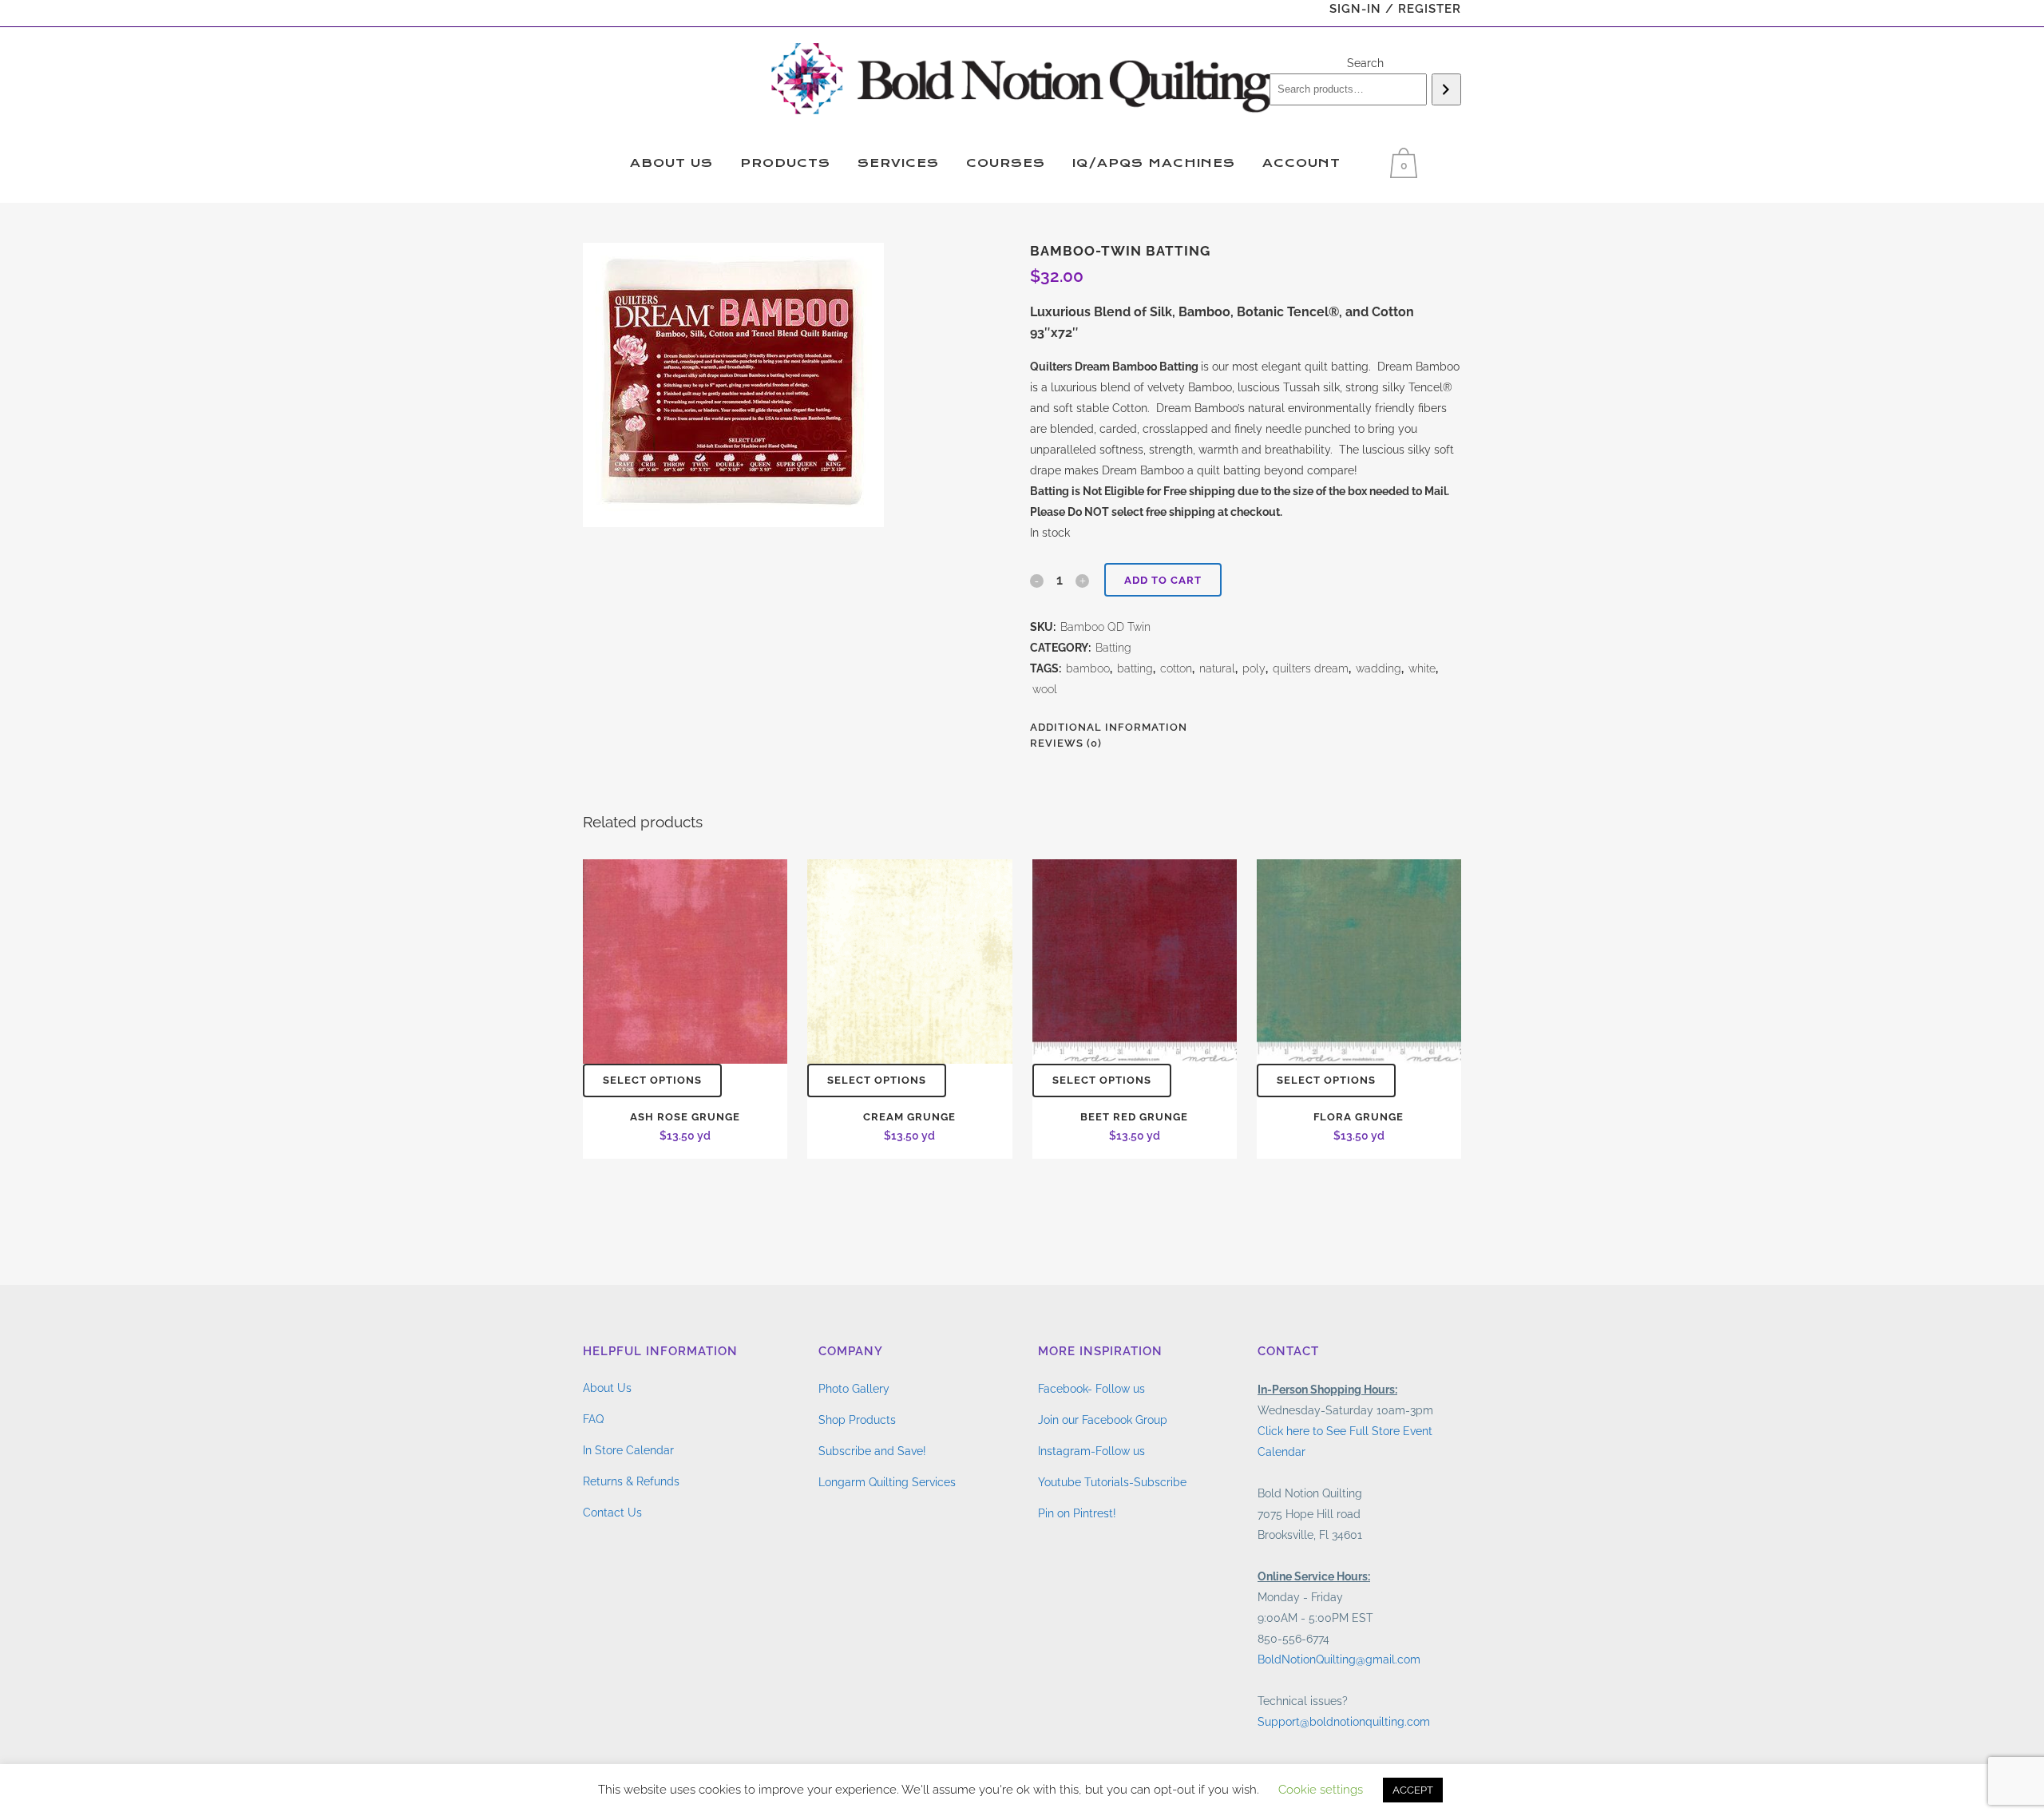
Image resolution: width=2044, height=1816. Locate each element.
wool (1045, 689)
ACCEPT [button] (1413, 1790)
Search (1365, 63)
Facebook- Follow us (1091, 1389)
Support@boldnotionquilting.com (1344, 1722)
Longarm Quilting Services (887, 1482)
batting (1135, 668)
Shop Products (857, 1420)
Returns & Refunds (631, 1481)
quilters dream (1311, 668)
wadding (1379, 668)
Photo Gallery (854, 1389)
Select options (652, 1080)
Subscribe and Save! (872, 1451)
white (1422, 668)
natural (1217, 668)
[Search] (1446, 89)
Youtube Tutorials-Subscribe (1112, 1482)
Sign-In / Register (1395, 9)
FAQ (593, 1419)
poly (1254, 668)
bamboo (1088, 668)
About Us (607, 1388)
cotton (1176, 668)
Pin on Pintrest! (1077, 1513)
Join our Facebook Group (1103, 1420)
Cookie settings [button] (1321, 1790)
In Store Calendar (628, 1450)
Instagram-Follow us (1091, 1451)
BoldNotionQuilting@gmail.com (1339, 1659)
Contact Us (612, 1513)
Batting (1113, 648)
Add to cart (1163, 580)
